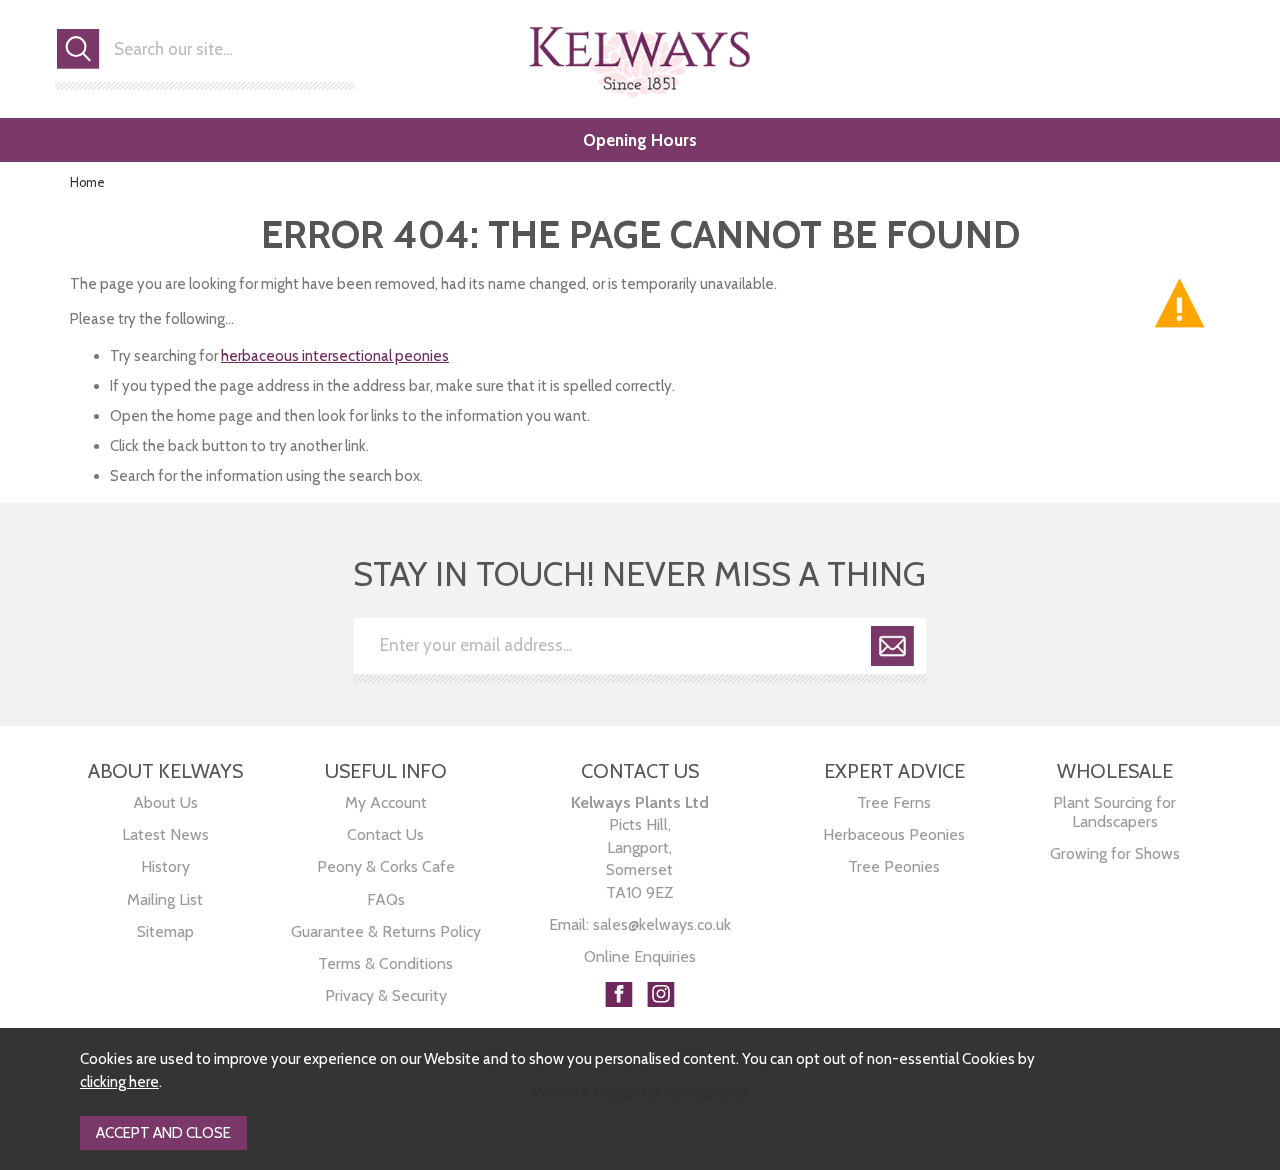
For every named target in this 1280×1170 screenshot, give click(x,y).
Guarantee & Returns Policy (386, 931)
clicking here (119, 1082)
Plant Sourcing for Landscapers (1114, 812)
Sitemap (165, 931)
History (165, 866)
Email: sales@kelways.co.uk (640, 924)
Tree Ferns (894, 802)
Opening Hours (640, 140)
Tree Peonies (894, 866)
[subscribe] (892, 649)
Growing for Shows (1115, 853)
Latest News (165, 834)
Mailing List (165, 899)
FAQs (386, 899)
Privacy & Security (386, 995)
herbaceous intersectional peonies (335, 356)
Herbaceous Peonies (894, 834)
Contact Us (385, 834)
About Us (165, 802)
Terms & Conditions (385, 963)
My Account (386, 802)
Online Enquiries (640, 956)
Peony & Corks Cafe (386, 866)
